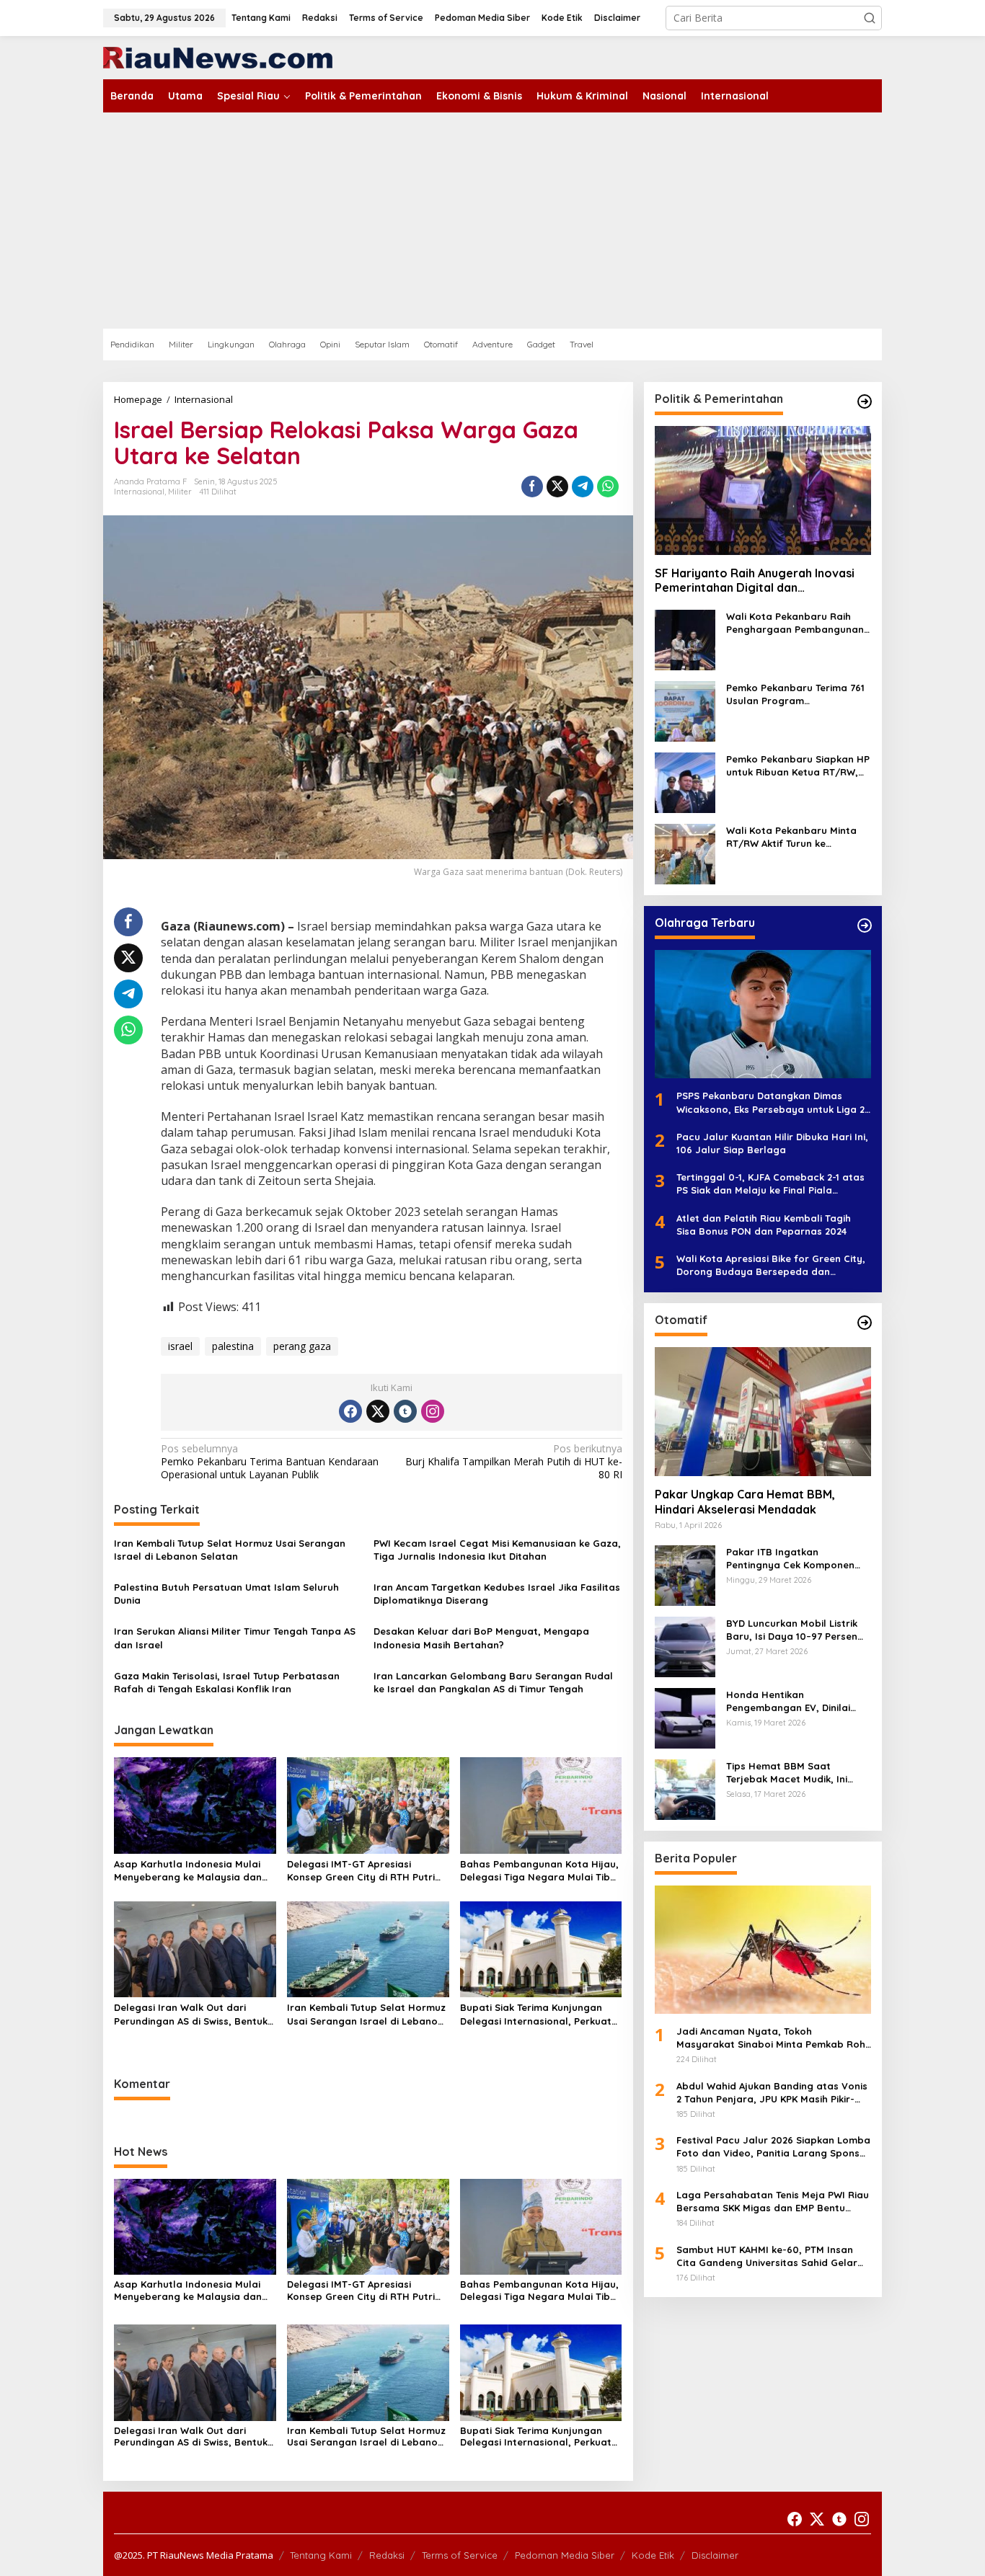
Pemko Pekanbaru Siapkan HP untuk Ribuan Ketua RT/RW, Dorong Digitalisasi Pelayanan (799, 766)
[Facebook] (350, 1411)
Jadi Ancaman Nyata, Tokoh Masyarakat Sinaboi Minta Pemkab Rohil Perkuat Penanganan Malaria (773, 2038)
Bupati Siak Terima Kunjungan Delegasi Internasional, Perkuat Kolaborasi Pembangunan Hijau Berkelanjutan (536, 2014)
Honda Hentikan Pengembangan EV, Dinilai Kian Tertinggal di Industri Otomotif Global (788, 1701)
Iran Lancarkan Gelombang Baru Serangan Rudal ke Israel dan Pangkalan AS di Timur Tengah (493, 1682)
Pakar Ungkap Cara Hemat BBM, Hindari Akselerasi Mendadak (745, 1501)
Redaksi (387, 2555)
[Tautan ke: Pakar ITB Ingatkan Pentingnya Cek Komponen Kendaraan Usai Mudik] (685, 1574)
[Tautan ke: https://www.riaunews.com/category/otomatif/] (865, 1323)
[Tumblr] (405, 1411)
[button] (870, 18)
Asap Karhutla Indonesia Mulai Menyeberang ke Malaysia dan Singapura (188, 1871)
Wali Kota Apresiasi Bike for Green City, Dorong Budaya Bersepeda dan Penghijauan (771, 1265)
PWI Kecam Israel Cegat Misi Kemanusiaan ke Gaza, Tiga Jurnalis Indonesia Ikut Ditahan (497, 1550)
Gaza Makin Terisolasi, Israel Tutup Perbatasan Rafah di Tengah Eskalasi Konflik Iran (227, 1682)
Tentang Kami (321, 2555)
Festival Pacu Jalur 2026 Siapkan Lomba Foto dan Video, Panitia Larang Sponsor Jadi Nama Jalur (773, 2147)
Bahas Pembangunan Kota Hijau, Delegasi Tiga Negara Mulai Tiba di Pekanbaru (539, 1871)
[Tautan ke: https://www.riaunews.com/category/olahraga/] (865, 925)
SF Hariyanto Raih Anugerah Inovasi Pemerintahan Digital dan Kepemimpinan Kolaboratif (755, 580)
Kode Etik (653, 2555)
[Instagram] (433, 1411)
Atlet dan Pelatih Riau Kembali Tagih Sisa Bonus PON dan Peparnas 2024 (764, 1224)
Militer (180, 492)
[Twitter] (378, 1411)
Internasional (139, 492)
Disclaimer (715, 2555)
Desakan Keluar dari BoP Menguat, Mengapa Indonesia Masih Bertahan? (481, 1638)
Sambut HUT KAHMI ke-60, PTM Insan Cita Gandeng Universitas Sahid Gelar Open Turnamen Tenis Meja (767, 2256)
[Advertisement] (492, 221)
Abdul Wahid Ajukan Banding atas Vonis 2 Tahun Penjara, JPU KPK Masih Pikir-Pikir (772, 2092)
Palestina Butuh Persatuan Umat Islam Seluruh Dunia (226, 1594)
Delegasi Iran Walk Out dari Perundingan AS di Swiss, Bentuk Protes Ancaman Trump (191, 2014)
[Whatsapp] (608, 487)
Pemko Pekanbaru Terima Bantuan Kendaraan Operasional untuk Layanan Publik (270, 1462)
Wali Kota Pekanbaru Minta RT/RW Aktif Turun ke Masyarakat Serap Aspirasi (791, 837)
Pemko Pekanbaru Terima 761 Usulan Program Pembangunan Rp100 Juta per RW (795, 694)
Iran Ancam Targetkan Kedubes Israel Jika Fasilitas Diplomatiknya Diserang (497, 1594)
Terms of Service (460, 2555)
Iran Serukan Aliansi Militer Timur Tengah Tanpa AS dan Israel (235, 1638)
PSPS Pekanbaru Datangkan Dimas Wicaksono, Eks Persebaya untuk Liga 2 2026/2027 (770, 1102)
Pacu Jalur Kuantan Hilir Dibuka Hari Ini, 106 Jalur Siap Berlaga (772, 1143)
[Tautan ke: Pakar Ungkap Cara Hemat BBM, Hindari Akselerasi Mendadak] (763, 1411)
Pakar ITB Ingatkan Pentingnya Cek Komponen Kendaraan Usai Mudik (790, 1558)
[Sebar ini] (532, 487)
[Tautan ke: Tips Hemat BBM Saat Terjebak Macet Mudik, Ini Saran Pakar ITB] (685, 1788)
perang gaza (302, 1346)
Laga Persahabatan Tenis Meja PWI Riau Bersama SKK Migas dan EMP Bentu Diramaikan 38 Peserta (773, 2202)
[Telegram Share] (583, 487)
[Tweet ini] (557, 487)
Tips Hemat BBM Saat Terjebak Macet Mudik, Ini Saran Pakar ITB (787, 1772)
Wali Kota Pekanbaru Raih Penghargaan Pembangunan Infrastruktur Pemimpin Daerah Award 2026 (795, 623)
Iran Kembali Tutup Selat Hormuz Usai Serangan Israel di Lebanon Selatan (230, 1550)
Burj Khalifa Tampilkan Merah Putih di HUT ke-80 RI (513, 1462)
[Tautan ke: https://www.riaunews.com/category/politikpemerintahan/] (865, 401)
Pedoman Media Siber (565, 2555)
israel (180, 1346)
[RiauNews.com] (218, 57)
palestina (233, 1346)
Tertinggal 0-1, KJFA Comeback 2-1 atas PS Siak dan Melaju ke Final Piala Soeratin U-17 (770, 1184)
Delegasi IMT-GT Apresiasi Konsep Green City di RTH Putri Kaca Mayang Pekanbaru (361, 1871)
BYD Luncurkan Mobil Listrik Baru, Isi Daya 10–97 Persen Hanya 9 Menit (792, 1629)
